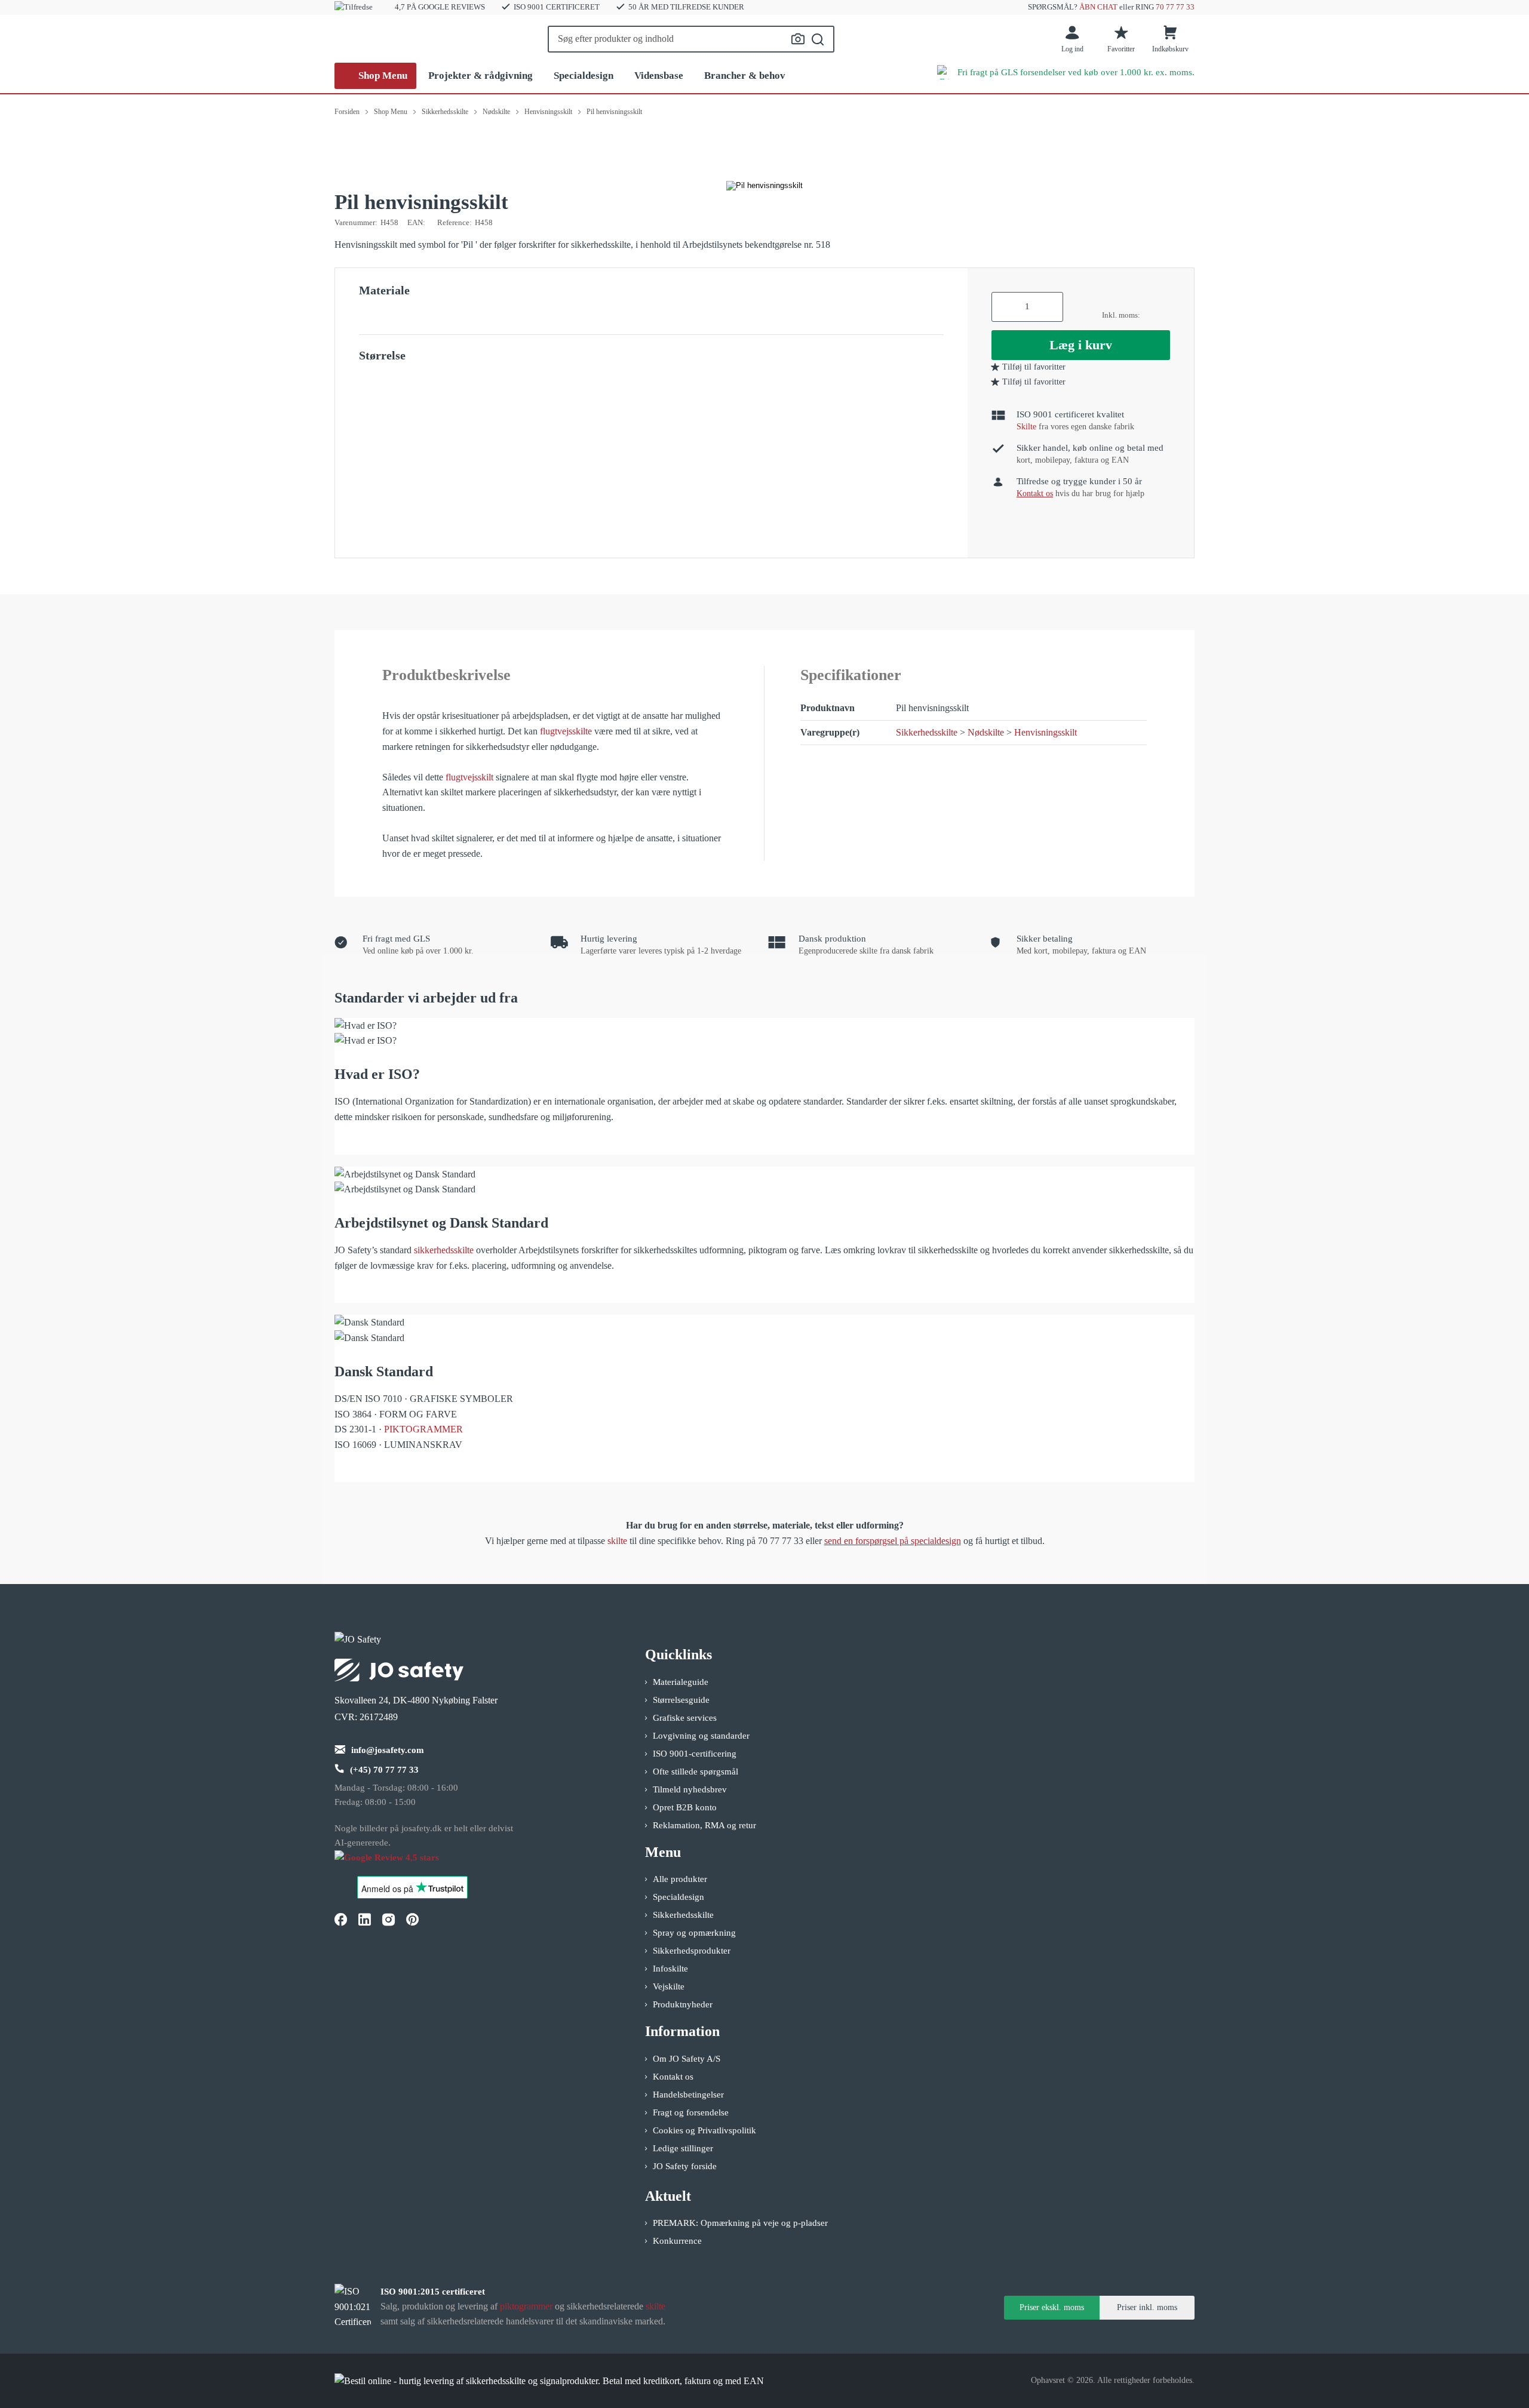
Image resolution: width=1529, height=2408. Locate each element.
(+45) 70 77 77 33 (384, 1770)
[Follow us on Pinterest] (412, 1919)
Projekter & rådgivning (481, 76)
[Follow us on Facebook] (340, 1919)
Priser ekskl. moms (1052, 2307)
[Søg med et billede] (798, 39)
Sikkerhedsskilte (927, 732)
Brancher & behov (745, 76)
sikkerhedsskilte (444, 1250)
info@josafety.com (388, 1750)
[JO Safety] (399, 1863)
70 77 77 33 (1175, 7)
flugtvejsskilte (566, 731)
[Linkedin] (364, 1919)
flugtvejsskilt (469, 777)
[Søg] (818, 39)
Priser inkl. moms (1147, 2307)
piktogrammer (526, 2306)
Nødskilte (986, 732)
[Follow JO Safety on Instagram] (388, 1919)
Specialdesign (584, 76)
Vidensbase (659, 76)
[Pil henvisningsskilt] (764, 186)
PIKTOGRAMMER (423, 1429)
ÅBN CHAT (1098, 7)
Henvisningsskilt (1046, 732)
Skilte (1026, 427)
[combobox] (691, 39)
